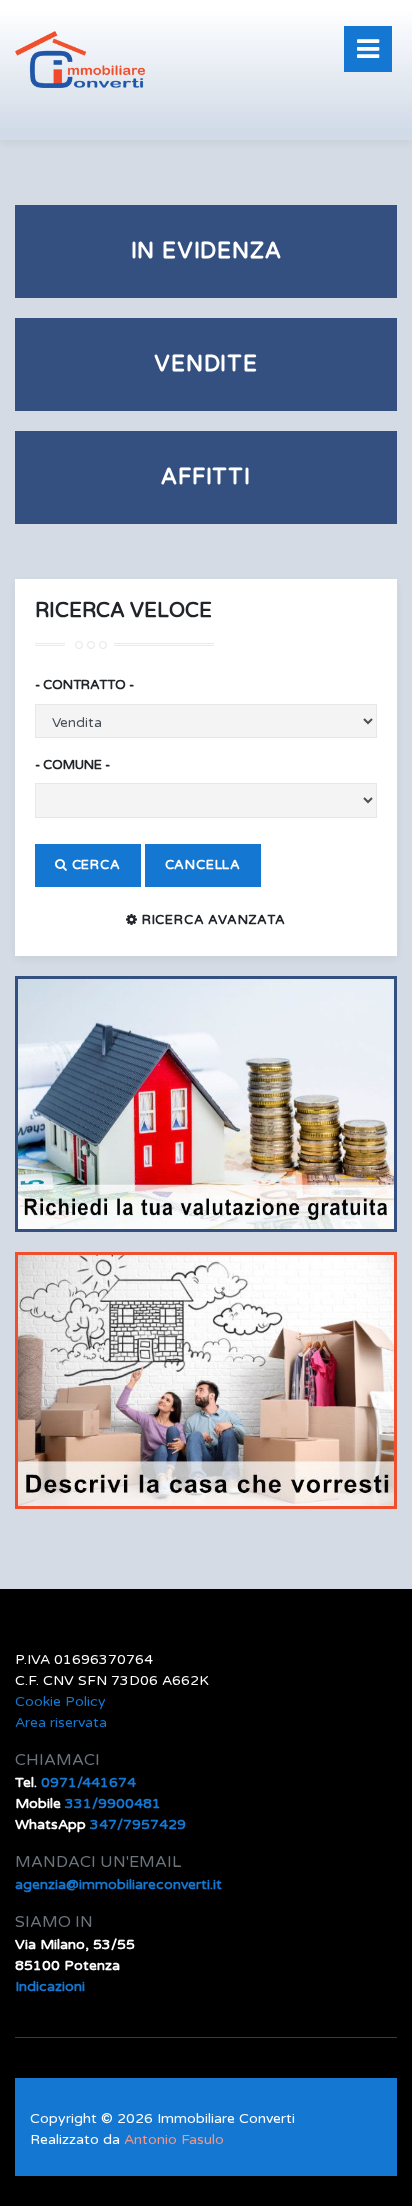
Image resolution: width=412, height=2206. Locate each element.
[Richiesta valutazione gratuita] (206, 1103)
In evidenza (206, 251)
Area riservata (61, 1722)
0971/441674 (88, 1782)
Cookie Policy (60, 1701)
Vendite (206, 364)
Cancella (203, 865)
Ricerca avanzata (212, 920)
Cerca (94, 865)
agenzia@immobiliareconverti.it (118, 1884)
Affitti (206, 477)
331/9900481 (113, 1803)
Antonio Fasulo (174, 2139)
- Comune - (72, 765)
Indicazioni (50, 1986)
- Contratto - (84, 685)
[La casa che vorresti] (206, 1379)
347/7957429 (138, 1824)
